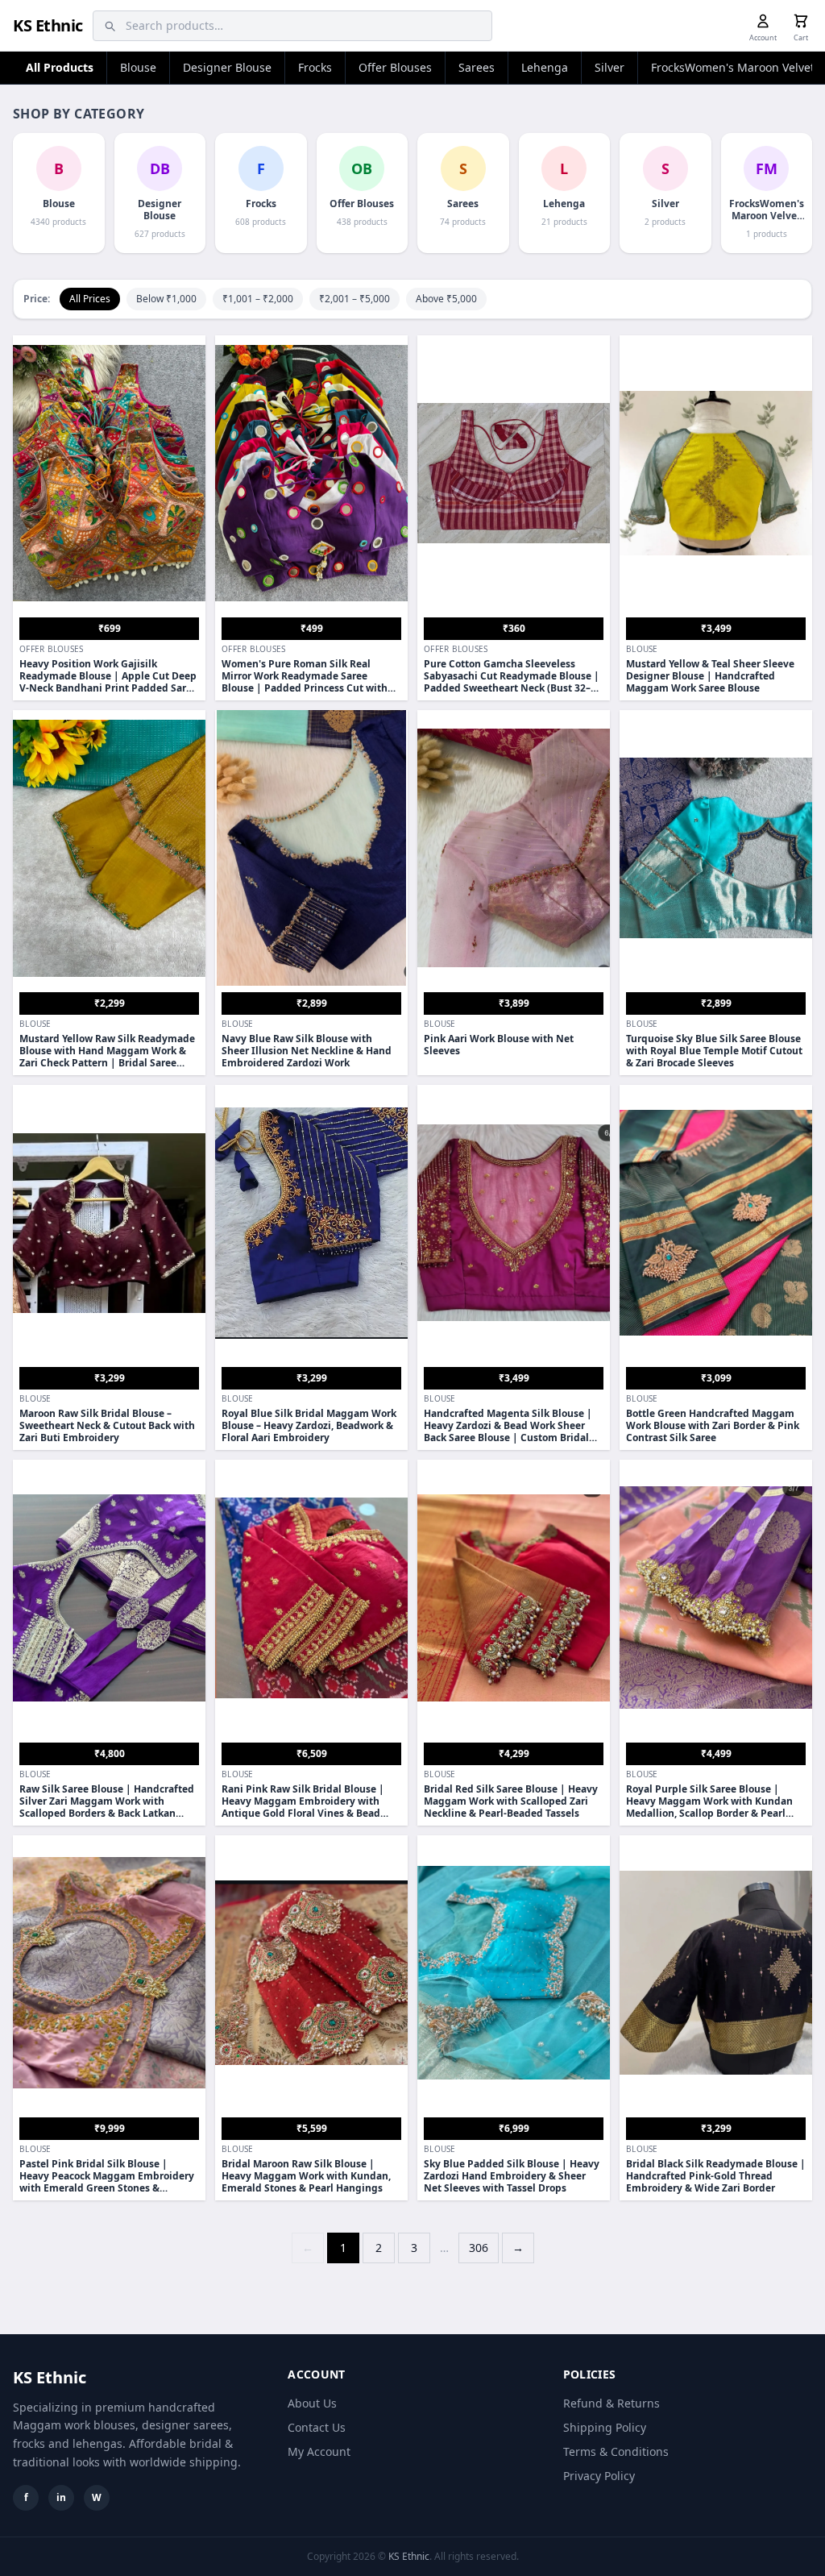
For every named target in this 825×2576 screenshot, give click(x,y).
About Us (312, 2403)
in (61, 2497)
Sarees (477, 67)
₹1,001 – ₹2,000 (258, 299)
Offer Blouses (395, 67)
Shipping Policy (605, 2427)
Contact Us (317, 2427)
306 (479, 2248)
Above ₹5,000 (446, 299)
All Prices (90, 299)
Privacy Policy (599, 2476)
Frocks (315, 67)
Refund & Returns (611, 2403)
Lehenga (545, 67)
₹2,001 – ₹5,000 (354, 299)
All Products (60, 67)
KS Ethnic (48, 25)
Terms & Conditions (616, 2451)
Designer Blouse (227, 67)
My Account (319, 2451)
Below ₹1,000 (166, 299)
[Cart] (801, 21)
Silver (609, 67)
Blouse (138, 67)
